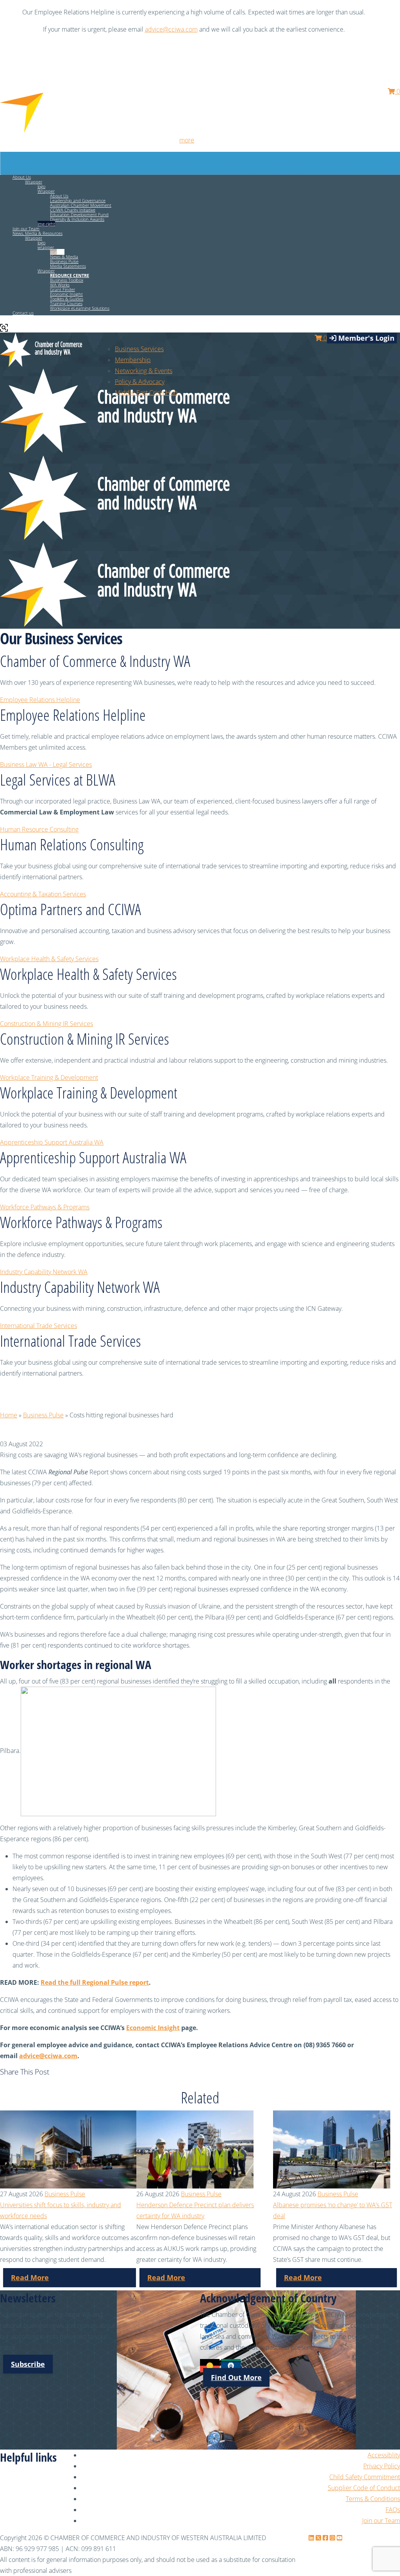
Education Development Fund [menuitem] (79, 214)
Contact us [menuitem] (23, 313)
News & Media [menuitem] (64, 257)
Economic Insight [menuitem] (66, 294)
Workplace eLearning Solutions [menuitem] (80, 308)
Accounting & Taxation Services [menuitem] (43, 894)
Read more (30, 2277)
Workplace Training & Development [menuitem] (49, 1077)
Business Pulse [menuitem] (64, 261)
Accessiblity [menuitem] (384, 2455)
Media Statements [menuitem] (68, 266)
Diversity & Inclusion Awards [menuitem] (77, 219)
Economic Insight (153, 2028)
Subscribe (28, 2364)
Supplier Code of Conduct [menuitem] (364, 2488)
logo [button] (41, 186)
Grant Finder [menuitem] (62, 289)
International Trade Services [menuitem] (38, 1326)
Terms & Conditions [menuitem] (373, 2499)
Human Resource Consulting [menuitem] (39, 829)
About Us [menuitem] (59, 196)
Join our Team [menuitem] (26, 228)
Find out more (236, 2377)
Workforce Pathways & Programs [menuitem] (45, 1207)
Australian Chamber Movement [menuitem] (81, 205)
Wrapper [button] (34, 182)
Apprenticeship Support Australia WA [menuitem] (52, 1142)
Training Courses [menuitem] (66, 303)
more (187, 140)
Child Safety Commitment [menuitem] (365, 2477)
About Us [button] (22, 177)
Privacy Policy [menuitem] (382, 2466)
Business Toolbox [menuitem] (67, 280)
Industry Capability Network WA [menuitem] (44, 1272)
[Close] (390, 12)
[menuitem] (133, 360)
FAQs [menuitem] (393, 2510)
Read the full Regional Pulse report (95, 1982)
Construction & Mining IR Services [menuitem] (46, 1024)
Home (9, 1415)
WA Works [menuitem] (60, 285)
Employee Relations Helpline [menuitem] (40, 700)
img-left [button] (57, 252)
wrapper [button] (46, 247)
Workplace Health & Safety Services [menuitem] (49, 959)
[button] (70, 275)
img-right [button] (46, 224)
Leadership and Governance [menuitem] (78, 200)
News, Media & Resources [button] (37, 233)
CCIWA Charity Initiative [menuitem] (73, 210)
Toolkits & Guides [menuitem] (67, 299)
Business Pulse (43, 1415)
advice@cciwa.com (171, 29)
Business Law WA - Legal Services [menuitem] (46, 764)
